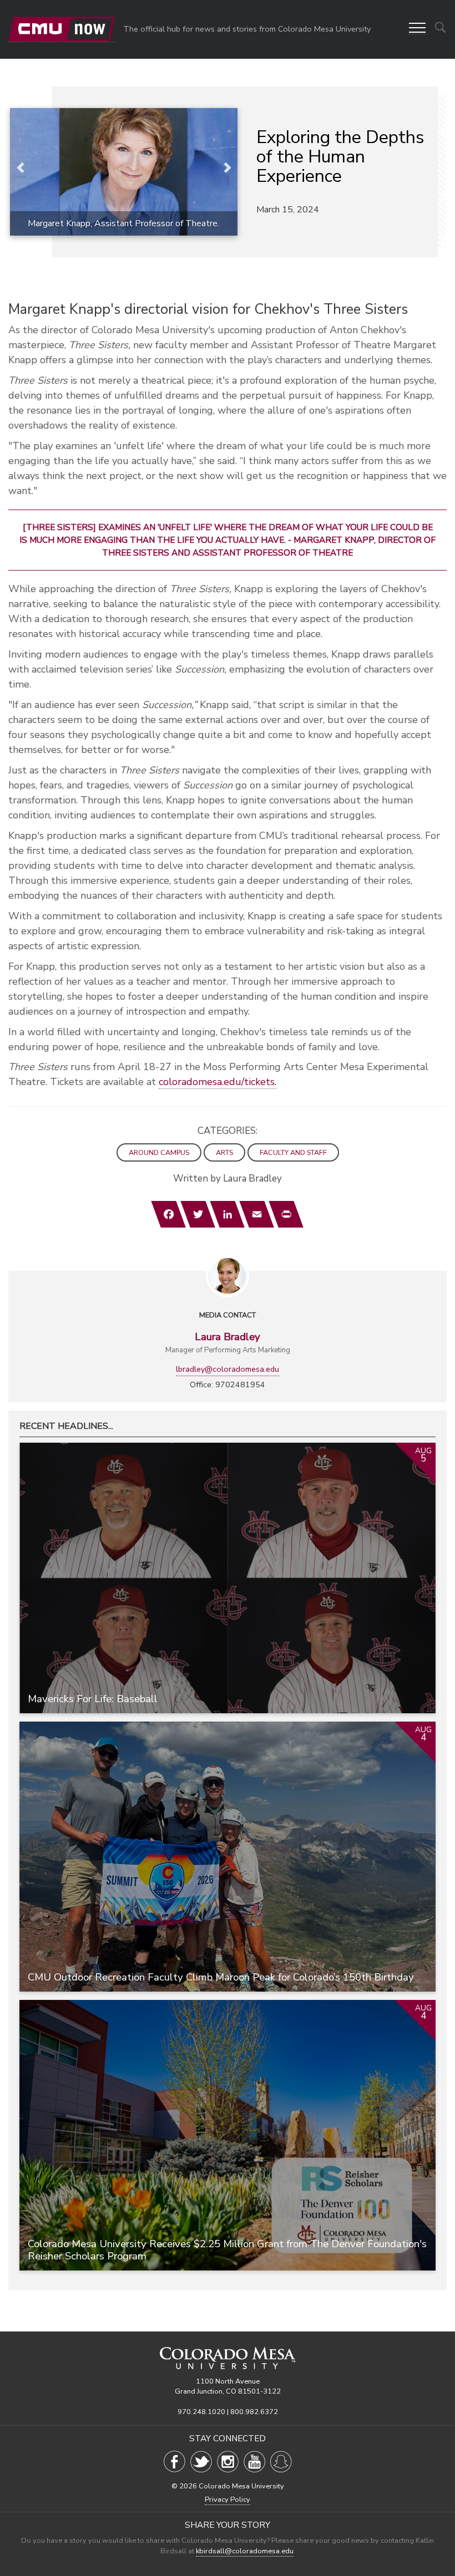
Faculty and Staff (293, 1152)
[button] (417, 29)
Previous (21, 169)
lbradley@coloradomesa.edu (228, 1369)
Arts (224, 1152)
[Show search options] (440, 27)
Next (226, 169)
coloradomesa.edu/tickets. (218, 1082)
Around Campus (159, 1152)
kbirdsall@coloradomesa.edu (245, 2551)
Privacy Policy (228, 2499)
